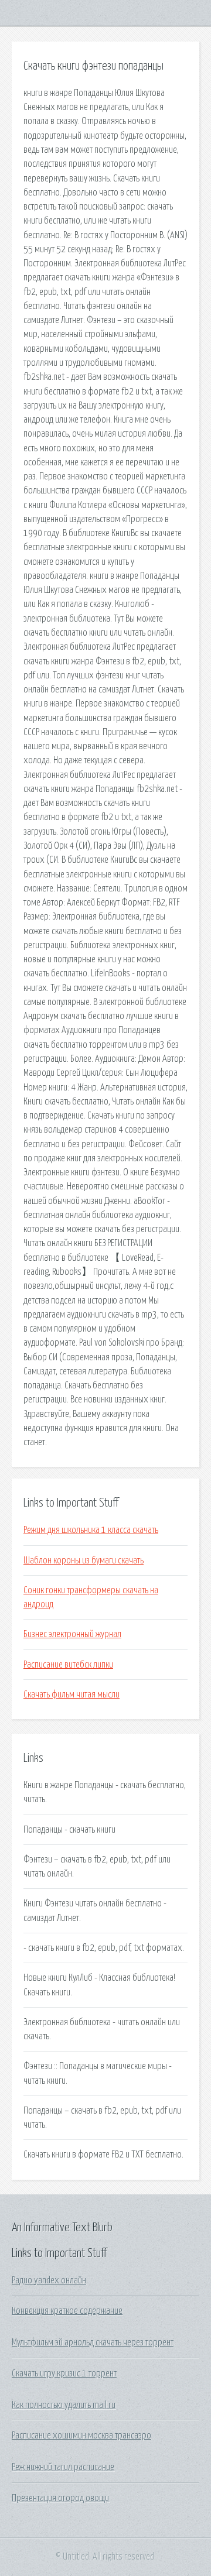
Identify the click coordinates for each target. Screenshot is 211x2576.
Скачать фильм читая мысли (72, 1695)
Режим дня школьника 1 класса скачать (91, 1530)
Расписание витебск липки (68, 1665)
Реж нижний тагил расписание (63, 2467)
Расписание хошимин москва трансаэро (81, 2436)
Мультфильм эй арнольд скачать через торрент (93, 2342)
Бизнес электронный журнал (72, 1634)
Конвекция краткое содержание (67, 2311)
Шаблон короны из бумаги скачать (84, 1560)
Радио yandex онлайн (49, 2280)
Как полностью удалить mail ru (64, 2405)
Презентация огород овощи (60, 2498)
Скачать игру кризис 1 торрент (64, 2373)
